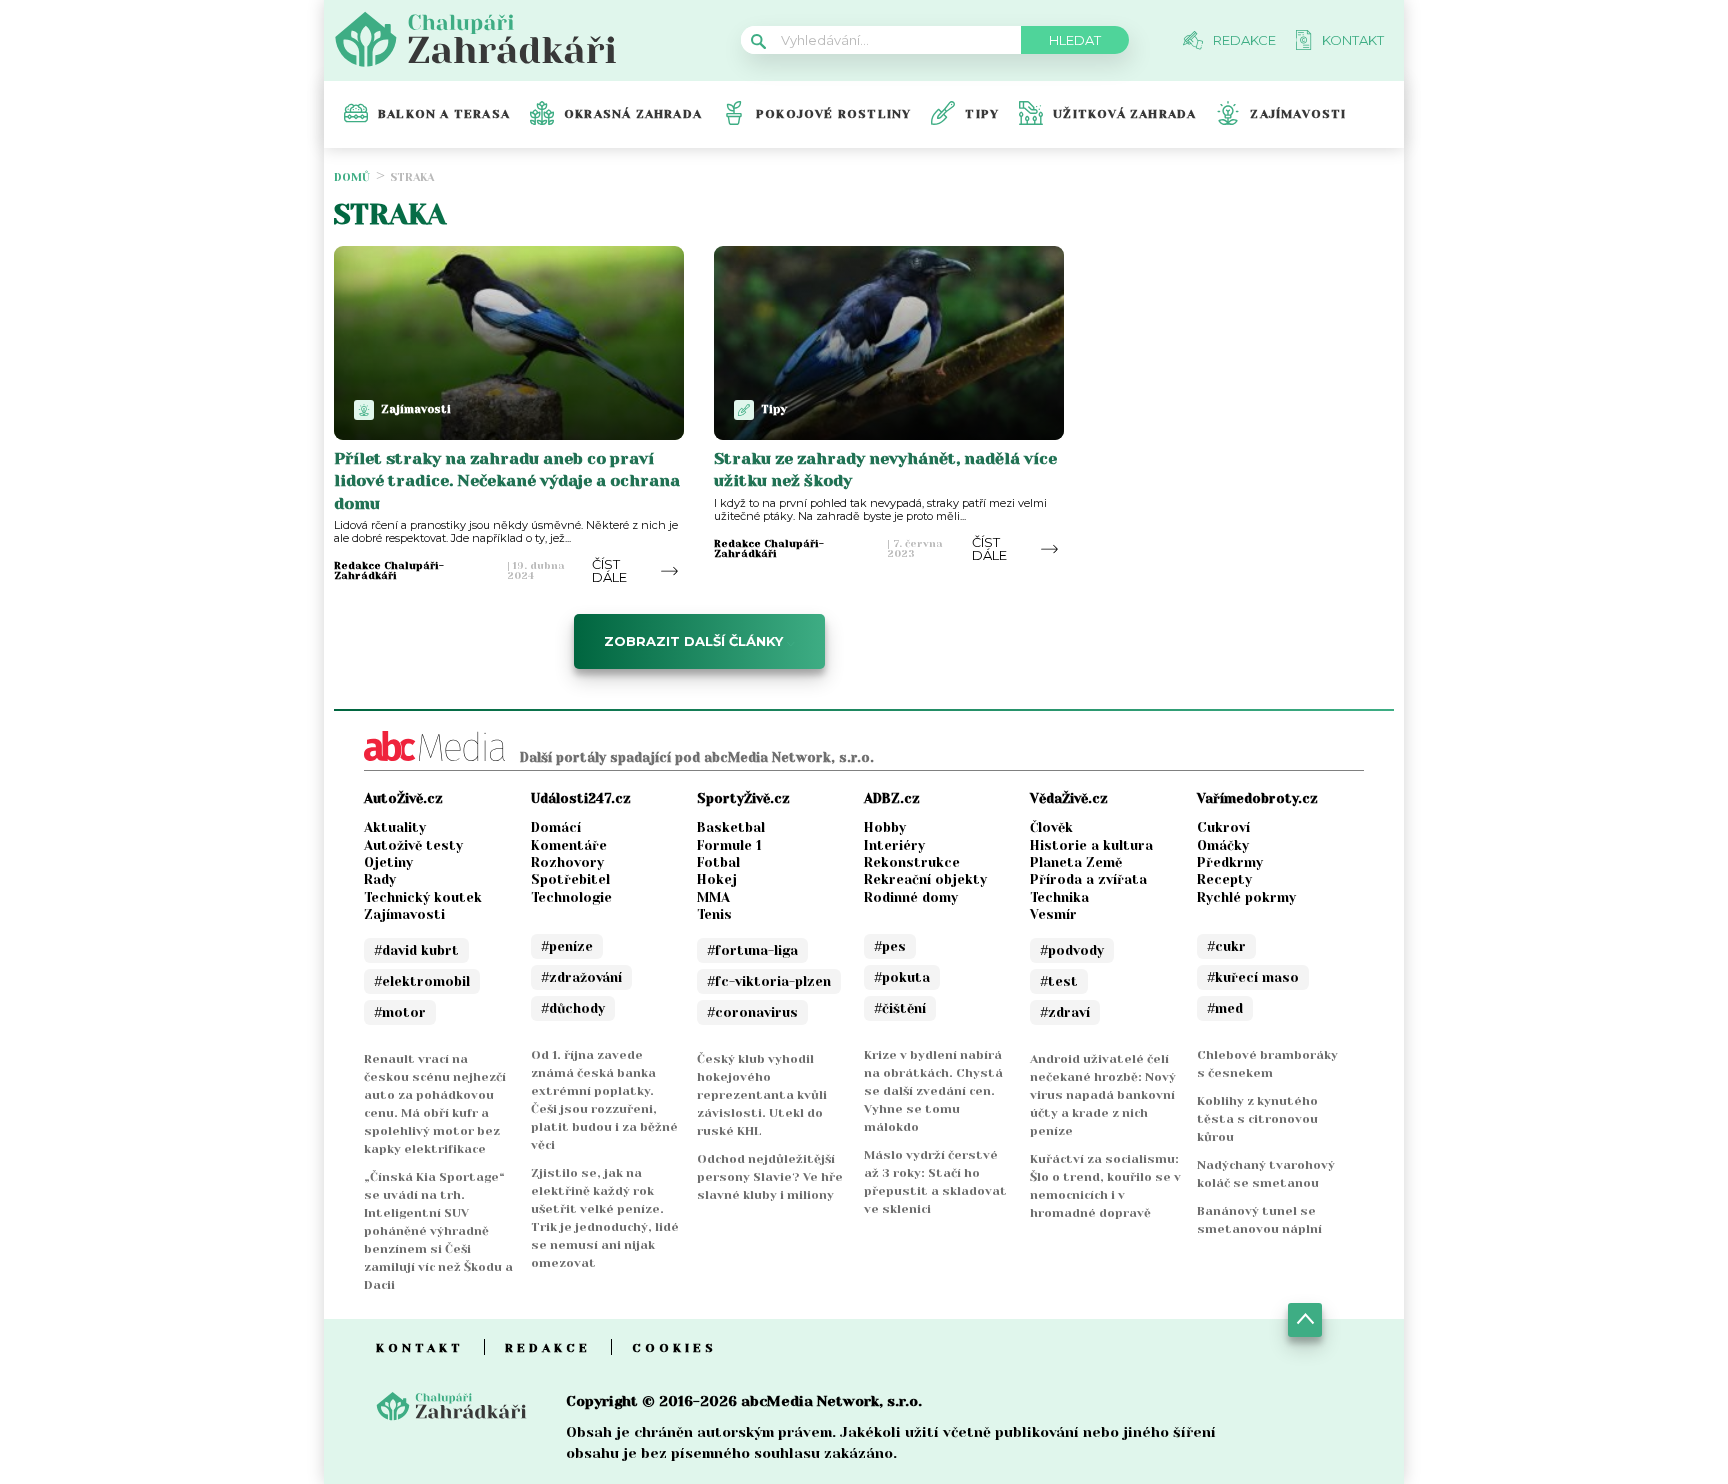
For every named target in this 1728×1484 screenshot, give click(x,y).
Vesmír (1053, 914)
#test (1059, 981)
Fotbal (718, 862)
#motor (400, 1012)
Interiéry (894, 845)
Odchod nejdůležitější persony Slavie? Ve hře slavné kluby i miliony (770, 1177)
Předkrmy (1230, 862)
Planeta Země (1076, 862)
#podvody (1072, 950)
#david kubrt (416, 950)
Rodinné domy (911, 897)
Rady (380, 879)
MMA (713, 897)
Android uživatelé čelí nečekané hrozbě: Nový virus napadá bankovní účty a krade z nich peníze (1103, 1095)
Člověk (1051, 827)
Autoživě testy (413, 845)
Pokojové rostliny (833, 114)
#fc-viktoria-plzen (769, 981)
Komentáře (569, 845)
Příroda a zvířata (1088, 879)
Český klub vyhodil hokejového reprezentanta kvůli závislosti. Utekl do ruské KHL (762, 1095)
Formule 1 (729, 845)
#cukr (1226, 946)
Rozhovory (567, 862)
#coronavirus (752, 1012)
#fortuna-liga (752, 950)
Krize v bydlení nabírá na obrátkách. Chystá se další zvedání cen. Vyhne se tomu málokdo (933, 1091)
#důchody (573, 1008)
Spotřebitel (570, 879)
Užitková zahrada (1124, 114)
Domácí (556, 827)
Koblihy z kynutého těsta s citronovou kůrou (1257, 1119)
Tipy (982, 114)
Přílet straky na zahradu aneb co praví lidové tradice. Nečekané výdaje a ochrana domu (507, 481)
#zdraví (1065, 1012)
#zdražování (581, 977)
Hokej (717, 879)
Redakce (548, 1348)
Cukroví (1223, 827)
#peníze (567, 946)
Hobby (885, 827)
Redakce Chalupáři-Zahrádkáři (389, 571)
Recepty (1224, 879)
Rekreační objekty (925, 879)
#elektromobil (422, 981)
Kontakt (420, 1348)
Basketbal (731, 827)
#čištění (900, 1008)
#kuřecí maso (1253, 977)
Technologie (571, 897)
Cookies (674, 1348)
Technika (1059, 897)
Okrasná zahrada (633, 114)
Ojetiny (388, 862)
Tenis (714, 914)
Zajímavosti (1298, 114)
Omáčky (1223, 845)
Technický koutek (423, 897)
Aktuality (395, 827)
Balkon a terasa (444, 114)
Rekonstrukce (912, 862)
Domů (352, 177)
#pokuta (902, 977)
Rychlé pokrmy (1246, 897)
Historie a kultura (1091, 845)
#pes (890, 946)
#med (1225, 1008)
